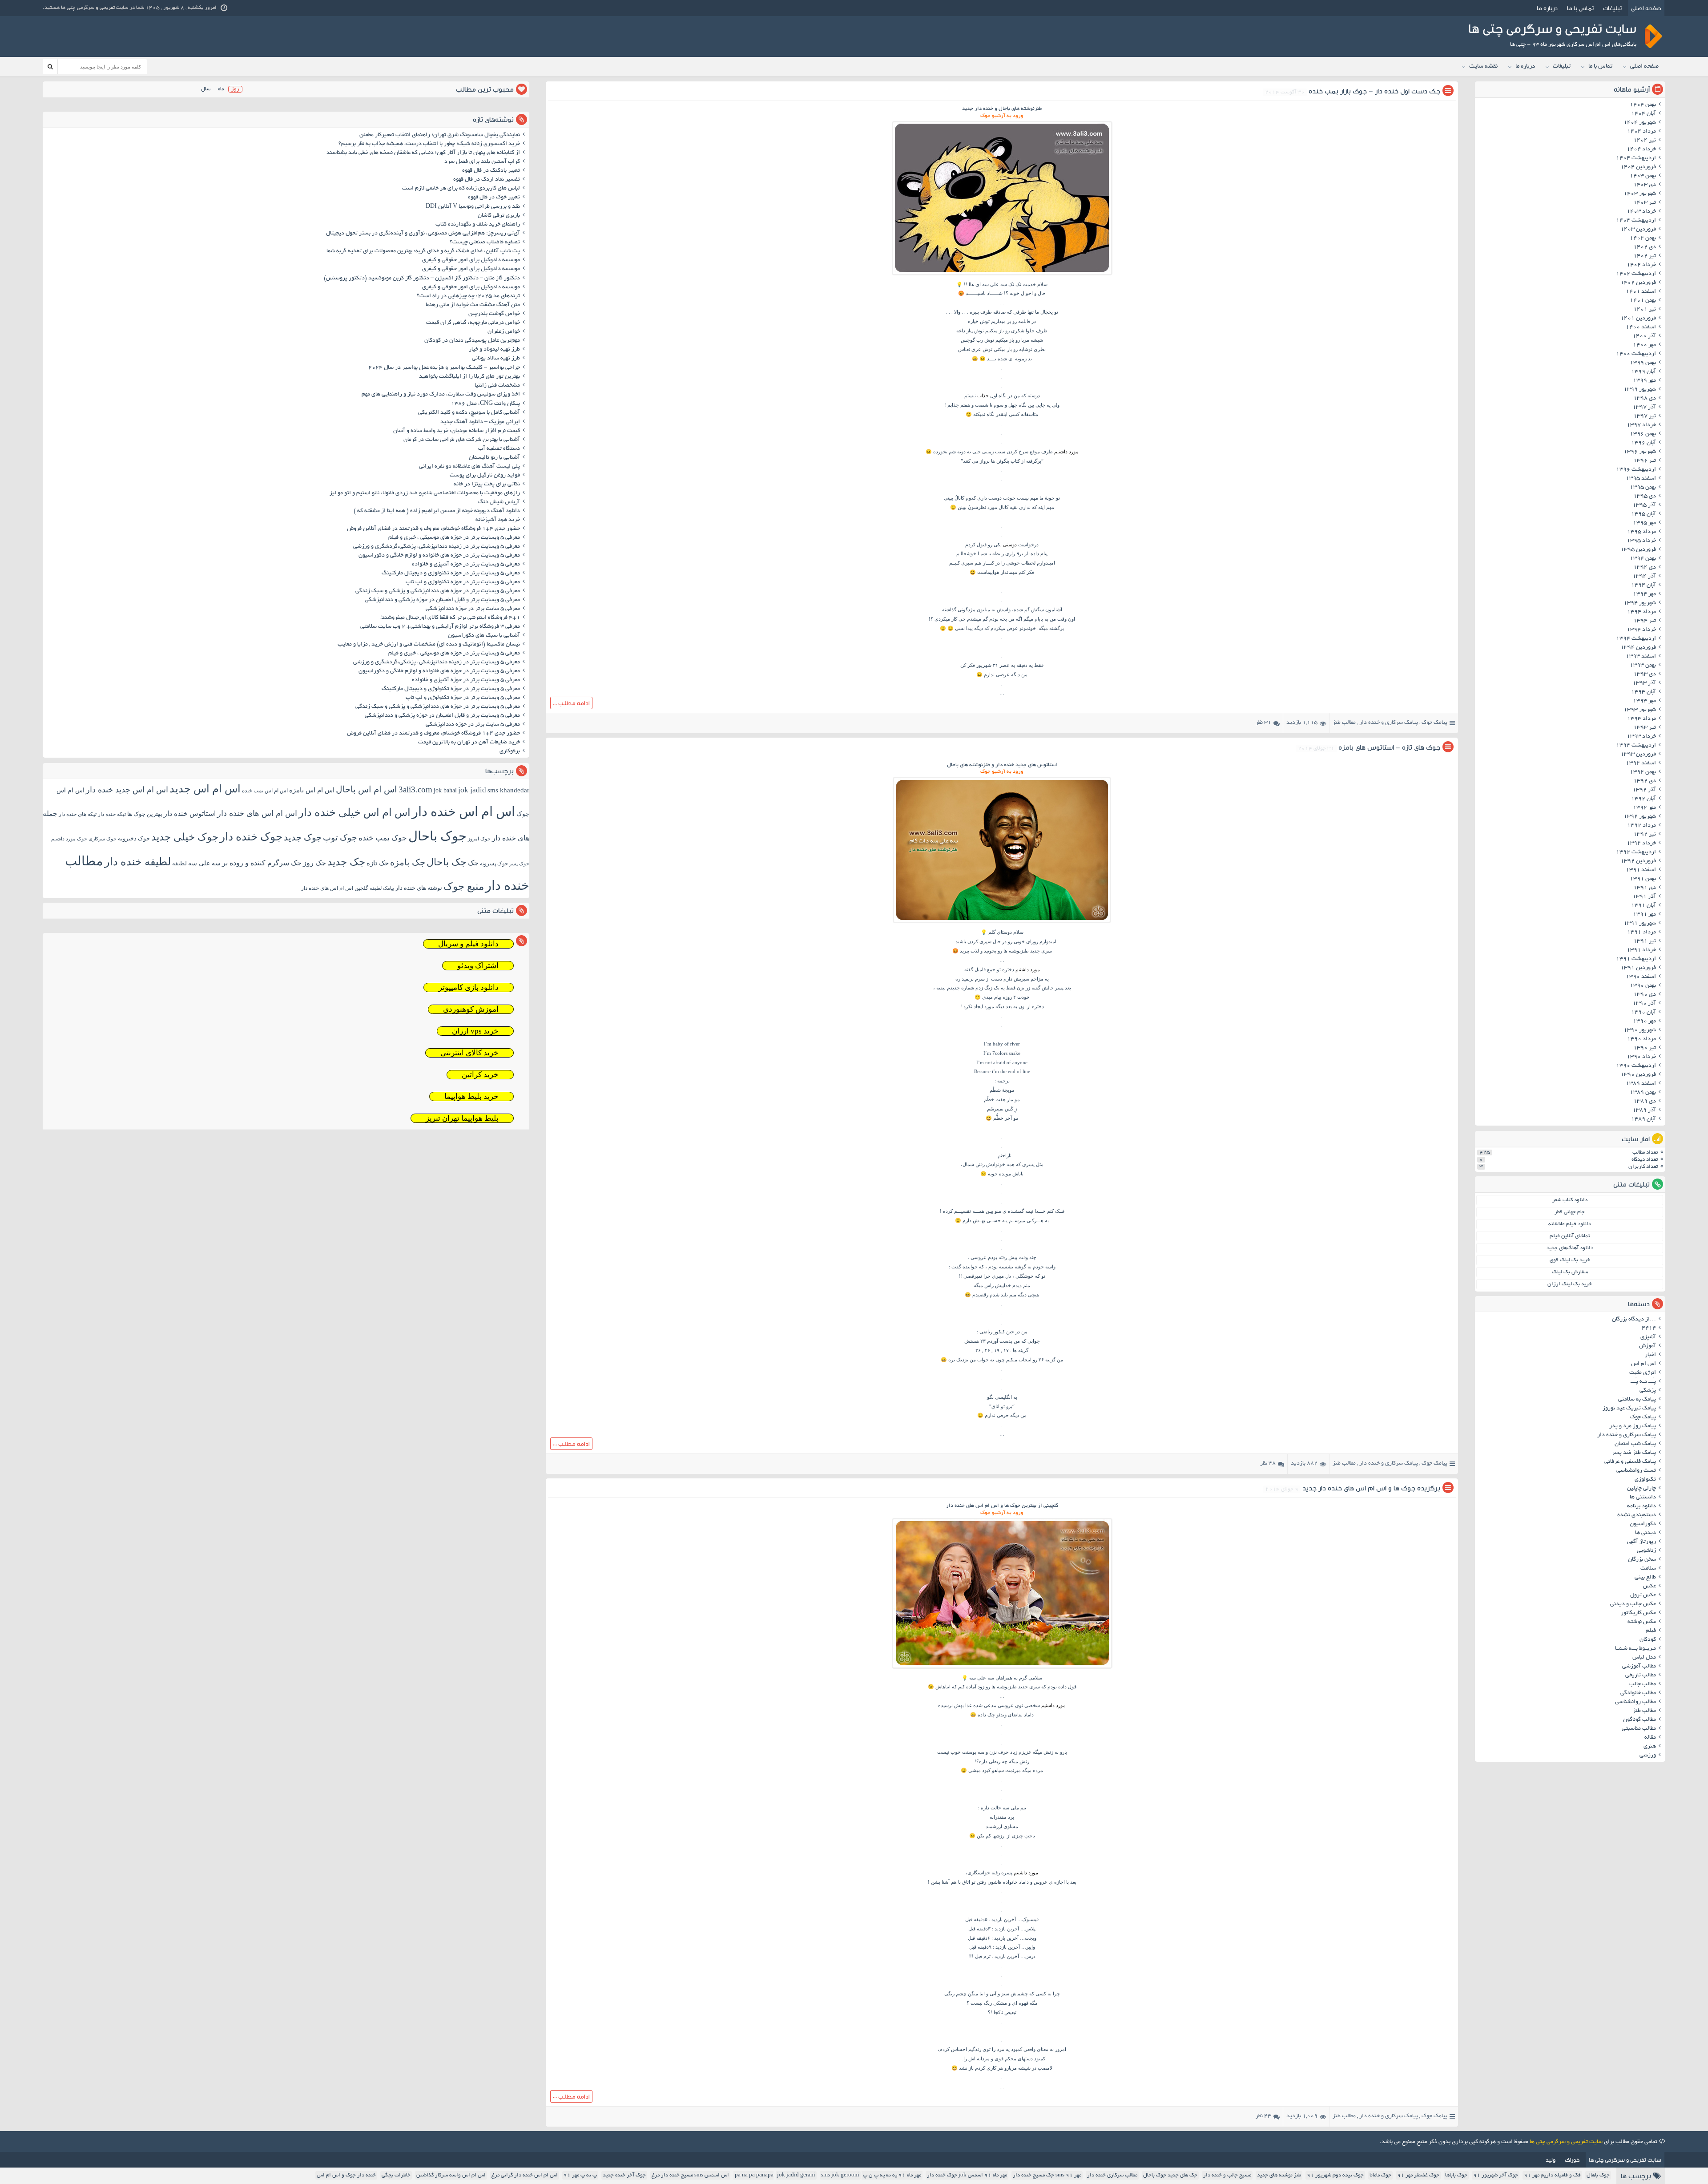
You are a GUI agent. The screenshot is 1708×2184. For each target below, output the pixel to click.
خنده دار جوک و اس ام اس (346, 2175)
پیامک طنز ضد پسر (1634, 1453)
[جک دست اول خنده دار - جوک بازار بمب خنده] (1002, 275)
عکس (1650, 1587)
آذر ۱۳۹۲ (1644, 790)
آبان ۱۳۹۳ (1644, 692)
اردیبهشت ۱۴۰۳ (1636, 221)
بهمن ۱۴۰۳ (1643, 176)
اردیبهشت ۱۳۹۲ (1636, 852)
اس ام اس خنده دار (463, 811)
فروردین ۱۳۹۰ (1638, 1075)
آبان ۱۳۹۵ (1644, 514)
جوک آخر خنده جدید (624, 2175)
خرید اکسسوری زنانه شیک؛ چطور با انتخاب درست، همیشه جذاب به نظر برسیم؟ (429, 144)
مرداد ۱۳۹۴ (1642, 612)
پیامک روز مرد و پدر (1633, 1426)
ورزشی (1648, 1756)
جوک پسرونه (494, 864)
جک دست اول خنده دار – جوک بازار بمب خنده (1374, 91)
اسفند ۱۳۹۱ (1641, 870)
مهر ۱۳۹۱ (1644, 915)
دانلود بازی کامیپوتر (469, 987)
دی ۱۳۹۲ (1645, 781)
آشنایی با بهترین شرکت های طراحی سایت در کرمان (462, 440)
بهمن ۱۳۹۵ (1643, 488)
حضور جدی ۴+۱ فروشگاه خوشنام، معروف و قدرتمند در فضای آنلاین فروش (433, 529)
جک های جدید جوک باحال (1170, 2175)
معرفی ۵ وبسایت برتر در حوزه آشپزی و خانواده (466, 565)
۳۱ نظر (1263, 723)
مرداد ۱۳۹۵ (1642, 532)
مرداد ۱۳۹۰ (1642, 1039)
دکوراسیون (1643, 1524)
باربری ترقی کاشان (499, 216)
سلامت (1648, 1569)
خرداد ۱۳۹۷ (1641, 425)
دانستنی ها (1643, 1498)
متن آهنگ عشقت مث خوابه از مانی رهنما (473, 305)
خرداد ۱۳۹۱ (1641, 950)
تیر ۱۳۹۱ (1645, 941)
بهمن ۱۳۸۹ (1643, 1093)
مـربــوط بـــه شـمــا (1635, 1649)
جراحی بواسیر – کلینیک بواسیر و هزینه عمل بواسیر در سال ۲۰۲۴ (444, 368)
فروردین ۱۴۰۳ (1638, 230)
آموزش (1648, 1346)
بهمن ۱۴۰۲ (1643, 238)
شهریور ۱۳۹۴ (1640, 603)
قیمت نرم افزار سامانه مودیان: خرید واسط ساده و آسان (457, 431)
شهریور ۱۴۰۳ (1640, 194)
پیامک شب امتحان (1635, 1444)
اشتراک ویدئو (478, 966)
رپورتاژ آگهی (1642, 1542)
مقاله (1650, 1738)
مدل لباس (1644, 1658)
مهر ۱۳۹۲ (1644, 808)
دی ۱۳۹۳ (1645, 674)
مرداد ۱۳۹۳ (1642, 719)
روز (235, 89)
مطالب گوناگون (1640, 1720)
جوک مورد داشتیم (69, 839)
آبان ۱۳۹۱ (1644, 906)
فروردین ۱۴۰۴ (1638, 167)
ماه (221, 89)
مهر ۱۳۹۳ (1644, 701)
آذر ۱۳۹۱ (1644, 897)
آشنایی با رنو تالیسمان (494, 458)
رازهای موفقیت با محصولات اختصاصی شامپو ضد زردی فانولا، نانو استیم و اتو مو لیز (425, 493)
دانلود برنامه (1642, 1506)
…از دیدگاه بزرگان (1634, 1320)
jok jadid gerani (796, 2175)
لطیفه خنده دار (138, 862)
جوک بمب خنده (383, 838)
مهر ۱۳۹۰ (1644, 1021)
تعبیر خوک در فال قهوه (494, 198)
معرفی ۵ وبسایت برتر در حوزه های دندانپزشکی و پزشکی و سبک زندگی (438, 591)
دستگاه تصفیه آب (499, 449)
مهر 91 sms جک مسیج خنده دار (1047, 2175)
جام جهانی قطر (1570, 1212)
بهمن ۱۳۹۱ (1643, 879)
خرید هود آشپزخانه (498, 520)
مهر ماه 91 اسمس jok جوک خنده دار (967, 2175)
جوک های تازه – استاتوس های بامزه (1389, 747)
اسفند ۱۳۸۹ (1641, 1084)
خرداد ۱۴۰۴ (1641, 149)
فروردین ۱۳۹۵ (1638, 550)
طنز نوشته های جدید (1279, 2175)
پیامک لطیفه (382, 888)
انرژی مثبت (1643, 1373)
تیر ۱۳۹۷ (1645, 416)
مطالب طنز (1344, 723)
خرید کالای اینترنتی (469, 1053)
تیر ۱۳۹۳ (1645, 728)
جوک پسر (519, 864)
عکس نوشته (1642, 1622)
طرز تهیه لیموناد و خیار (494, 350)
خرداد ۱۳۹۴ (1641, 630)
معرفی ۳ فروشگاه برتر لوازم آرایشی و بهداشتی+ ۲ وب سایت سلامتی (440, 627)
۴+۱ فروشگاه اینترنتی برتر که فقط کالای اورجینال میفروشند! (450, 618)
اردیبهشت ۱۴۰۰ (1636, 354)
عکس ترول (1643, 1595)
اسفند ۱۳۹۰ (1641, 977)
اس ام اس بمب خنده (265, 791)
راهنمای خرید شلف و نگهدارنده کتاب (478, 225)
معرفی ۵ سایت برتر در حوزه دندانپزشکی (473, 609)
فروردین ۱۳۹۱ (1638, 968)
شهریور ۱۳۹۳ (1640, 710)
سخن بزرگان (1642, 1560)
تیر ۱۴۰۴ (1645, 141)
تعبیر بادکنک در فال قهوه (491, 171)
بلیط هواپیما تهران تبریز (462, 1118)
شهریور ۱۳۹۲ (1640, 817)
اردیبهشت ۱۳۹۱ (1636, 959)
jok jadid (472, 790)
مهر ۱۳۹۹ (1644, 381)
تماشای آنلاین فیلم (1570, 1236)
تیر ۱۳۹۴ (1645, 621)
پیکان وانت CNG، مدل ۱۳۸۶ (485, 404)
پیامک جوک (1434, 723)
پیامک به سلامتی (1637, 1400)
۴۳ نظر (1263, 2116)
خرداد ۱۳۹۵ (1641, 541)
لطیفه (179, 863)
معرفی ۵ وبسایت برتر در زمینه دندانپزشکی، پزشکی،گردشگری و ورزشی (437, 547)
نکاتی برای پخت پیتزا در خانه (487, 484)
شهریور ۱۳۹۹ (1640, 390)
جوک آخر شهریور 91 (1496, 2175)
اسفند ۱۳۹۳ (1641, 657)
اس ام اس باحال (367, 789)
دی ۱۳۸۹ (1645, 1102)
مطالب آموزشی (1639, 1667)
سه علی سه (204, 863)
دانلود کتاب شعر (1570, 1200)
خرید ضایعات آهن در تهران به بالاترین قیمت (469, 743)
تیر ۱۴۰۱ (1645, 310)
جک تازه (378, 863)
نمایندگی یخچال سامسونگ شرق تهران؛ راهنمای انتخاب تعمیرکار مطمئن (440, 135)
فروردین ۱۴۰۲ (1638, 283)
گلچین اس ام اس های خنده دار (335, 888)
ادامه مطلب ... (571, 703)
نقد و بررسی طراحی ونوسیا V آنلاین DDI (473, 207)
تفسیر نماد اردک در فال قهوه (487, 180)
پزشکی (1648, 1391)
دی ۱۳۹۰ (1645, 995)
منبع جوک (464, 886)
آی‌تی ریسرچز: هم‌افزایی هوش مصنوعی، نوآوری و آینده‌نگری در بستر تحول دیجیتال (423, 234)
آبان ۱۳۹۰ (1644, 1013)
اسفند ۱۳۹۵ (1641, 479)
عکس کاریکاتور (1638, 1613)
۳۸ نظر (1268, 1464)
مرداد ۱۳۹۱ (1642, 933)
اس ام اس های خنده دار (257, 813)
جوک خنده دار (251, 836)
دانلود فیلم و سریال (468, 944)
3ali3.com (415, 789)
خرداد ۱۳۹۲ (1641, 844)
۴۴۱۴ (1649, 1328)
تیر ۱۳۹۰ (1645, 1048)
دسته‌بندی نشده (1637, 1515)
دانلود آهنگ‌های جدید (1570, 1248)
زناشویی (1646, 1551)
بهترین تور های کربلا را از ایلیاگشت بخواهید (469, 377)
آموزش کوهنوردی (471, 1009)
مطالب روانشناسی (1635, 1702)
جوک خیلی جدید (185, 837)
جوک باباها (1456, 2175)
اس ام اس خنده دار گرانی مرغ (525, 2175)
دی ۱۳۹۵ (1645, 497)
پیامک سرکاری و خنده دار (1389, 723)
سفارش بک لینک (1570, 1272)
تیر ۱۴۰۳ (1645, 203)
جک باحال (447, 862)
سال (206, 89)
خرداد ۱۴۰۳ (1641, 212)
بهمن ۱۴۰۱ (1643, 301)
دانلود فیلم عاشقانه (1570, 1224)
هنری (1650, 1747)
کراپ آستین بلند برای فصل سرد (482, 162)
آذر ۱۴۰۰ (1644, 336)
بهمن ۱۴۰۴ (1643, 105)
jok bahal (445, 790)
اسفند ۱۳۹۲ (1641, 763)
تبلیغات (1612, 8)
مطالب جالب (1643, 1684)
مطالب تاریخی (1641, 1675)
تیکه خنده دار (112, 814)
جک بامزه (408, 862)
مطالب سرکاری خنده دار (1112, 2175)
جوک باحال (437, 836)
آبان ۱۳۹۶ (1644, 443)
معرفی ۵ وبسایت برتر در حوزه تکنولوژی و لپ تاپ (463, 582)
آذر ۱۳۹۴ (1644, 577)
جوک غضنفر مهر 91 (1418, 2175)
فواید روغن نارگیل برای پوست (485, 476)
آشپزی (1648, 1337)
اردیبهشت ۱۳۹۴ (1636, 639)
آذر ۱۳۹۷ (1644, 408)
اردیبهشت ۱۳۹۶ (1636, 470)
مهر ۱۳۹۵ (1644, 523)
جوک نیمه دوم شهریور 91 (1335, 2175)
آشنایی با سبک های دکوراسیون (484, 636)
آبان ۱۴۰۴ (1644, 114)
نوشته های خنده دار (419, 888)
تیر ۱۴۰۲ (1645, 256)
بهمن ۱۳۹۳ (1643, 666)
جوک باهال (1598, 2175)
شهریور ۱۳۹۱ (1640, 924)
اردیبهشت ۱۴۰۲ (1636, 274)
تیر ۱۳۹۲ (1645, 835)
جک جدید (346, 862)
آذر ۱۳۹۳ (1644, 683)
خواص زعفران (504, 332)
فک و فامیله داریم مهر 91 (1552, 2175)
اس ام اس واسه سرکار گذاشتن (451, 2175)
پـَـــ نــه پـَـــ (1643, 1382)
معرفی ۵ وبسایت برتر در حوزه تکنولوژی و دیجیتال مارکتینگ (451, 573)
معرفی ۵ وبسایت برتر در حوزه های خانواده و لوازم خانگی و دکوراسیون (439, 556)
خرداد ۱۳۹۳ (1641, 737)
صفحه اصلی (1646, 8)
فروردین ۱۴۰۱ (1638, 319)
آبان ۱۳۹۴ (1644, 585)
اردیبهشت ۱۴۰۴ (1636, 158)
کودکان (1648, 1640)
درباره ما (1547, 8)
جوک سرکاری (103, 839)
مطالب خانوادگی (1638, 1693)
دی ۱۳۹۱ (1645, 888)
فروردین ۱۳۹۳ (1638, 755)
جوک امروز (479, 839)
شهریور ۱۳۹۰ (1640, 1030)
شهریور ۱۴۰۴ (1640, 123)
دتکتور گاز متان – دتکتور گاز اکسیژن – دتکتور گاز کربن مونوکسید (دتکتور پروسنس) (422, 279)
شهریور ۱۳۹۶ (1640, 452)
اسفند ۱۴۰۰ (1641, 327)
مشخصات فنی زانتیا (497, 386)
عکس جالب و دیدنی (1633, 1604)
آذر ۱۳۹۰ (1644, 1004)
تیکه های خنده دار (78, 814)
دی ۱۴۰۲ (1645, 247)
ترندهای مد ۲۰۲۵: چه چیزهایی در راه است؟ (468, 296)
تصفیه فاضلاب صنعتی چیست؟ (485, 242)
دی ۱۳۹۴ (1645, 568)
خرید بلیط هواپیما (471, 1096)
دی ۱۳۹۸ (1645, 399)
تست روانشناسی (1636, 1471)
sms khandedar (508, 790)
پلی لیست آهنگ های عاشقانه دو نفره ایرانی (469, 467)
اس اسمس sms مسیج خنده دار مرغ (690, 2175)
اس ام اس (1644, 1364)
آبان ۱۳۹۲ (1644, 799)
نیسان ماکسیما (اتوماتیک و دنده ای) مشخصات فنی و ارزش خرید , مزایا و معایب (429, 645)
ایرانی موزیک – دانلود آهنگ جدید (480, 422)
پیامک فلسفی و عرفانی (1630, 1462)
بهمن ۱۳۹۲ (1643, 772)
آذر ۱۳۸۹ (1644, 1110)
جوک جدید (303, 837)
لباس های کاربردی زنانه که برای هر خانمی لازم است (461, 189)
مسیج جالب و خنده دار (1227, 2175)
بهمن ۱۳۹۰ (1643, 986)
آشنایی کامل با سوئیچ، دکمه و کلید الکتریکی (469, 413)
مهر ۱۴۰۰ (1644, 345)
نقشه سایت (1483, 67)
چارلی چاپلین (1642, 1489)
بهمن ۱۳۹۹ (1643, 363)
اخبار (1650, 1355)
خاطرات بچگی (396, 2175)
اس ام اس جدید (205, 789)
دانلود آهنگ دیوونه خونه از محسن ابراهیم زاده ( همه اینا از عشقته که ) (437, 511)
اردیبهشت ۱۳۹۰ (1636, 1066)
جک (473, 863)
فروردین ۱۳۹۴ (1638, 648)
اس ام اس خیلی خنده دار (354, 812)
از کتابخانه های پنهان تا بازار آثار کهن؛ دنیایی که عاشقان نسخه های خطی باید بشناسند (423, 153)
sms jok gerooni (840, 2175)
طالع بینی (1645, 1578)
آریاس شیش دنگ (499, 502)
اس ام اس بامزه (312, 790)
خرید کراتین (480, 1075)
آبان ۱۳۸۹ (1644, 1119)
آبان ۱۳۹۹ (1644, 372)
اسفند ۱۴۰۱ (1641, 292)
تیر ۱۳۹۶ (1645, 461)
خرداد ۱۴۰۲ (1641, 265)
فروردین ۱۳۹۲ (1638, 861)
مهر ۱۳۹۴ (1644, 594)
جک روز (314, 863)
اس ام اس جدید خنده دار (127, 790)
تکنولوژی (1645, 1480)
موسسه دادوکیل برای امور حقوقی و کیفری (471, 260)
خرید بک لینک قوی (1570, 1260)
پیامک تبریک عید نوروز (1629, 1409)
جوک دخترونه (134, 838)
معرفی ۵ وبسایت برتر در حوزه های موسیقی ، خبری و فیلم (454, 538)
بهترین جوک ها (145, 814)
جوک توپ (340, 838)
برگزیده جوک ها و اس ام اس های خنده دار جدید (1371, 1488)
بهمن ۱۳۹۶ (1643, 434)
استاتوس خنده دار (190, 813)
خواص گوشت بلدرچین (494, 314)
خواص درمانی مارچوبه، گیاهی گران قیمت (473, 323)
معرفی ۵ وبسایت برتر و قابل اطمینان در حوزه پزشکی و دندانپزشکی (442, 600)
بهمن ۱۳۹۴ (1643, 559)
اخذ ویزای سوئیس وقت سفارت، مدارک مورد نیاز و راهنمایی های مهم (441, 395)
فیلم (1651, 1631)
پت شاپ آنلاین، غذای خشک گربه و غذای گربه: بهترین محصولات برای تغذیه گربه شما (423, 251)
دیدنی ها (1646, 1533)
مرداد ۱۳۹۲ (1642, 826)
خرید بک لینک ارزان (1570, 1284)
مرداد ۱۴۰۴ (1642, 132)
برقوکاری (510, 751)
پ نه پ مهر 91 (580, 2175)
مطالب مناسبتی (1639, 1729)
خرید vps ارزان (475, 1031)
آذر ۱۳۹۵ (1644, 505)
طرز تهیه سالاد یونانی (496, 359)
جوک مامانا (1380, 2175)
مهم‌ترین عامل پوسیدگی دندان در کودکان (472, 341)
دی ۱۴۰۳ (1645, 185)
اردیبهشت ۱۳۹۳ (1636, 746)
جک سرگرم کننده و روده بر (262, 863)
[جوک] (1002, 923)
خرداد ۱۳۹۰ (1641, 1057)
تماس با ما (1580, 8)
